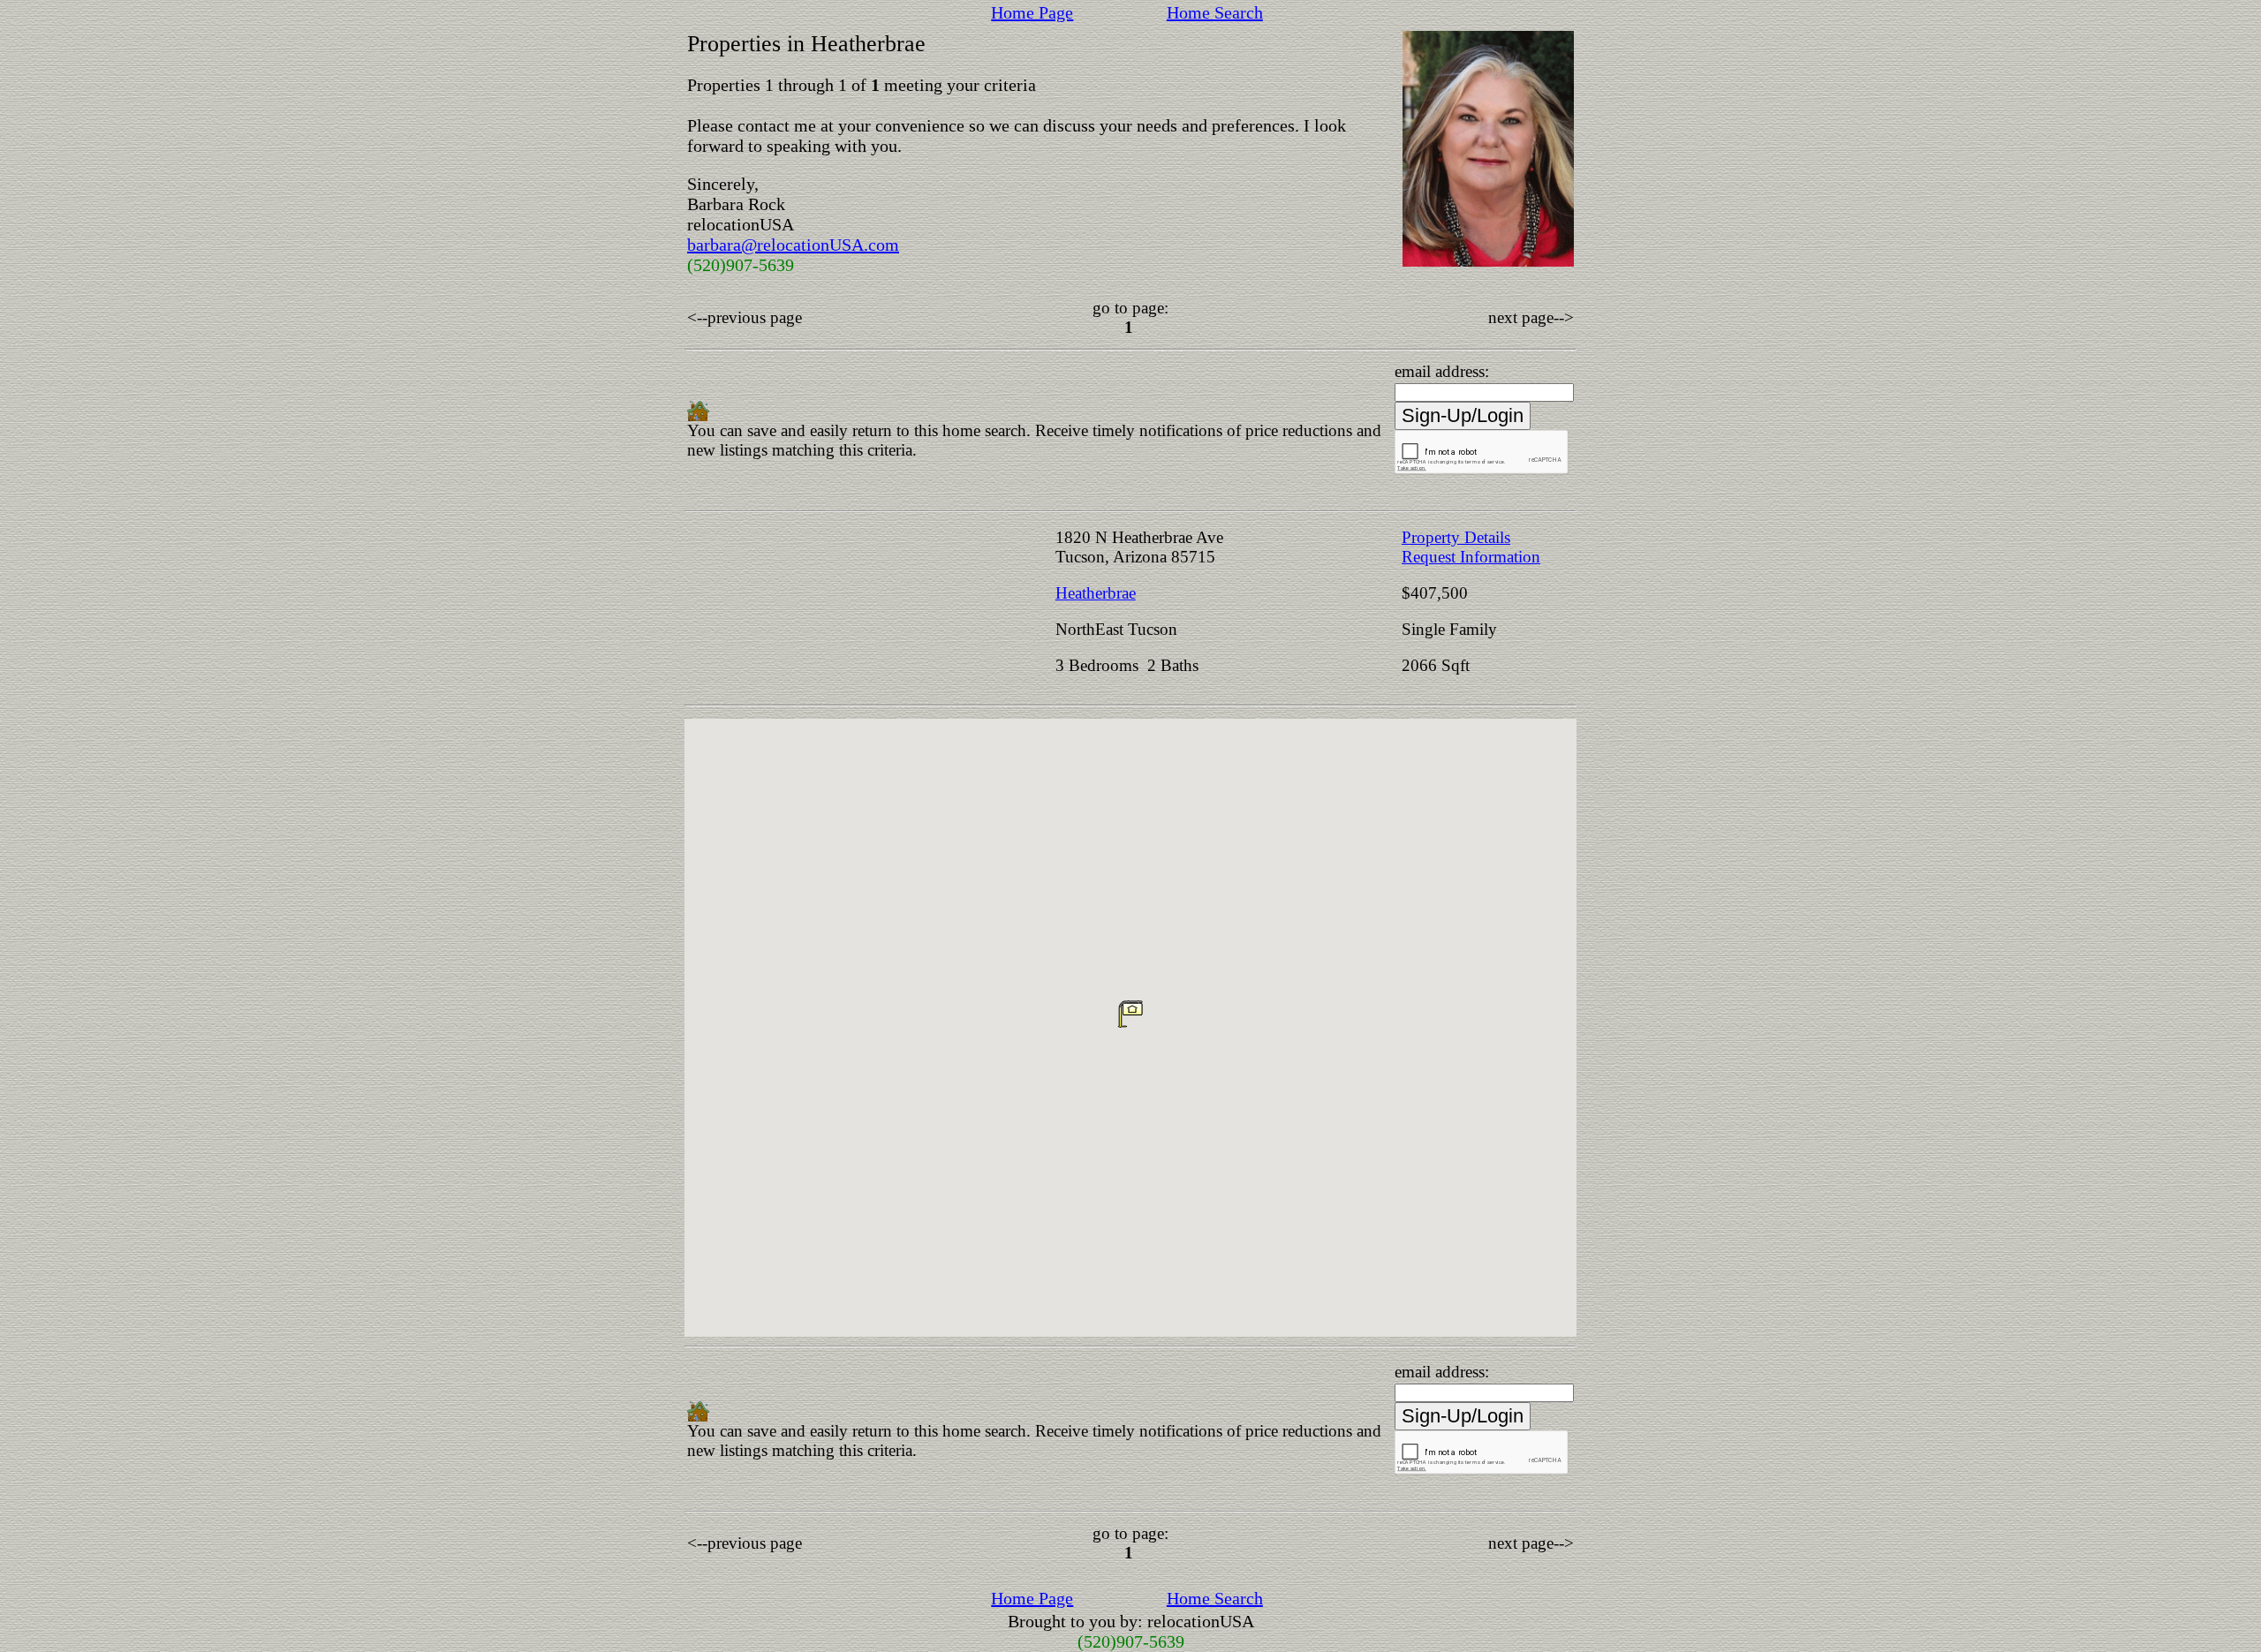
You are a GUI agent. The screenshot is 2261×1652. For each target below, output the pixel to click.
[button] (1130, 1014)
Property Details (1456, 537)
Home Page (1032, 12)
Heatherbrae (1096, 593)
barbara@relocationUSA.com (793, 245)
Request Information (1471, 557)
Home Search (1215, 12)
